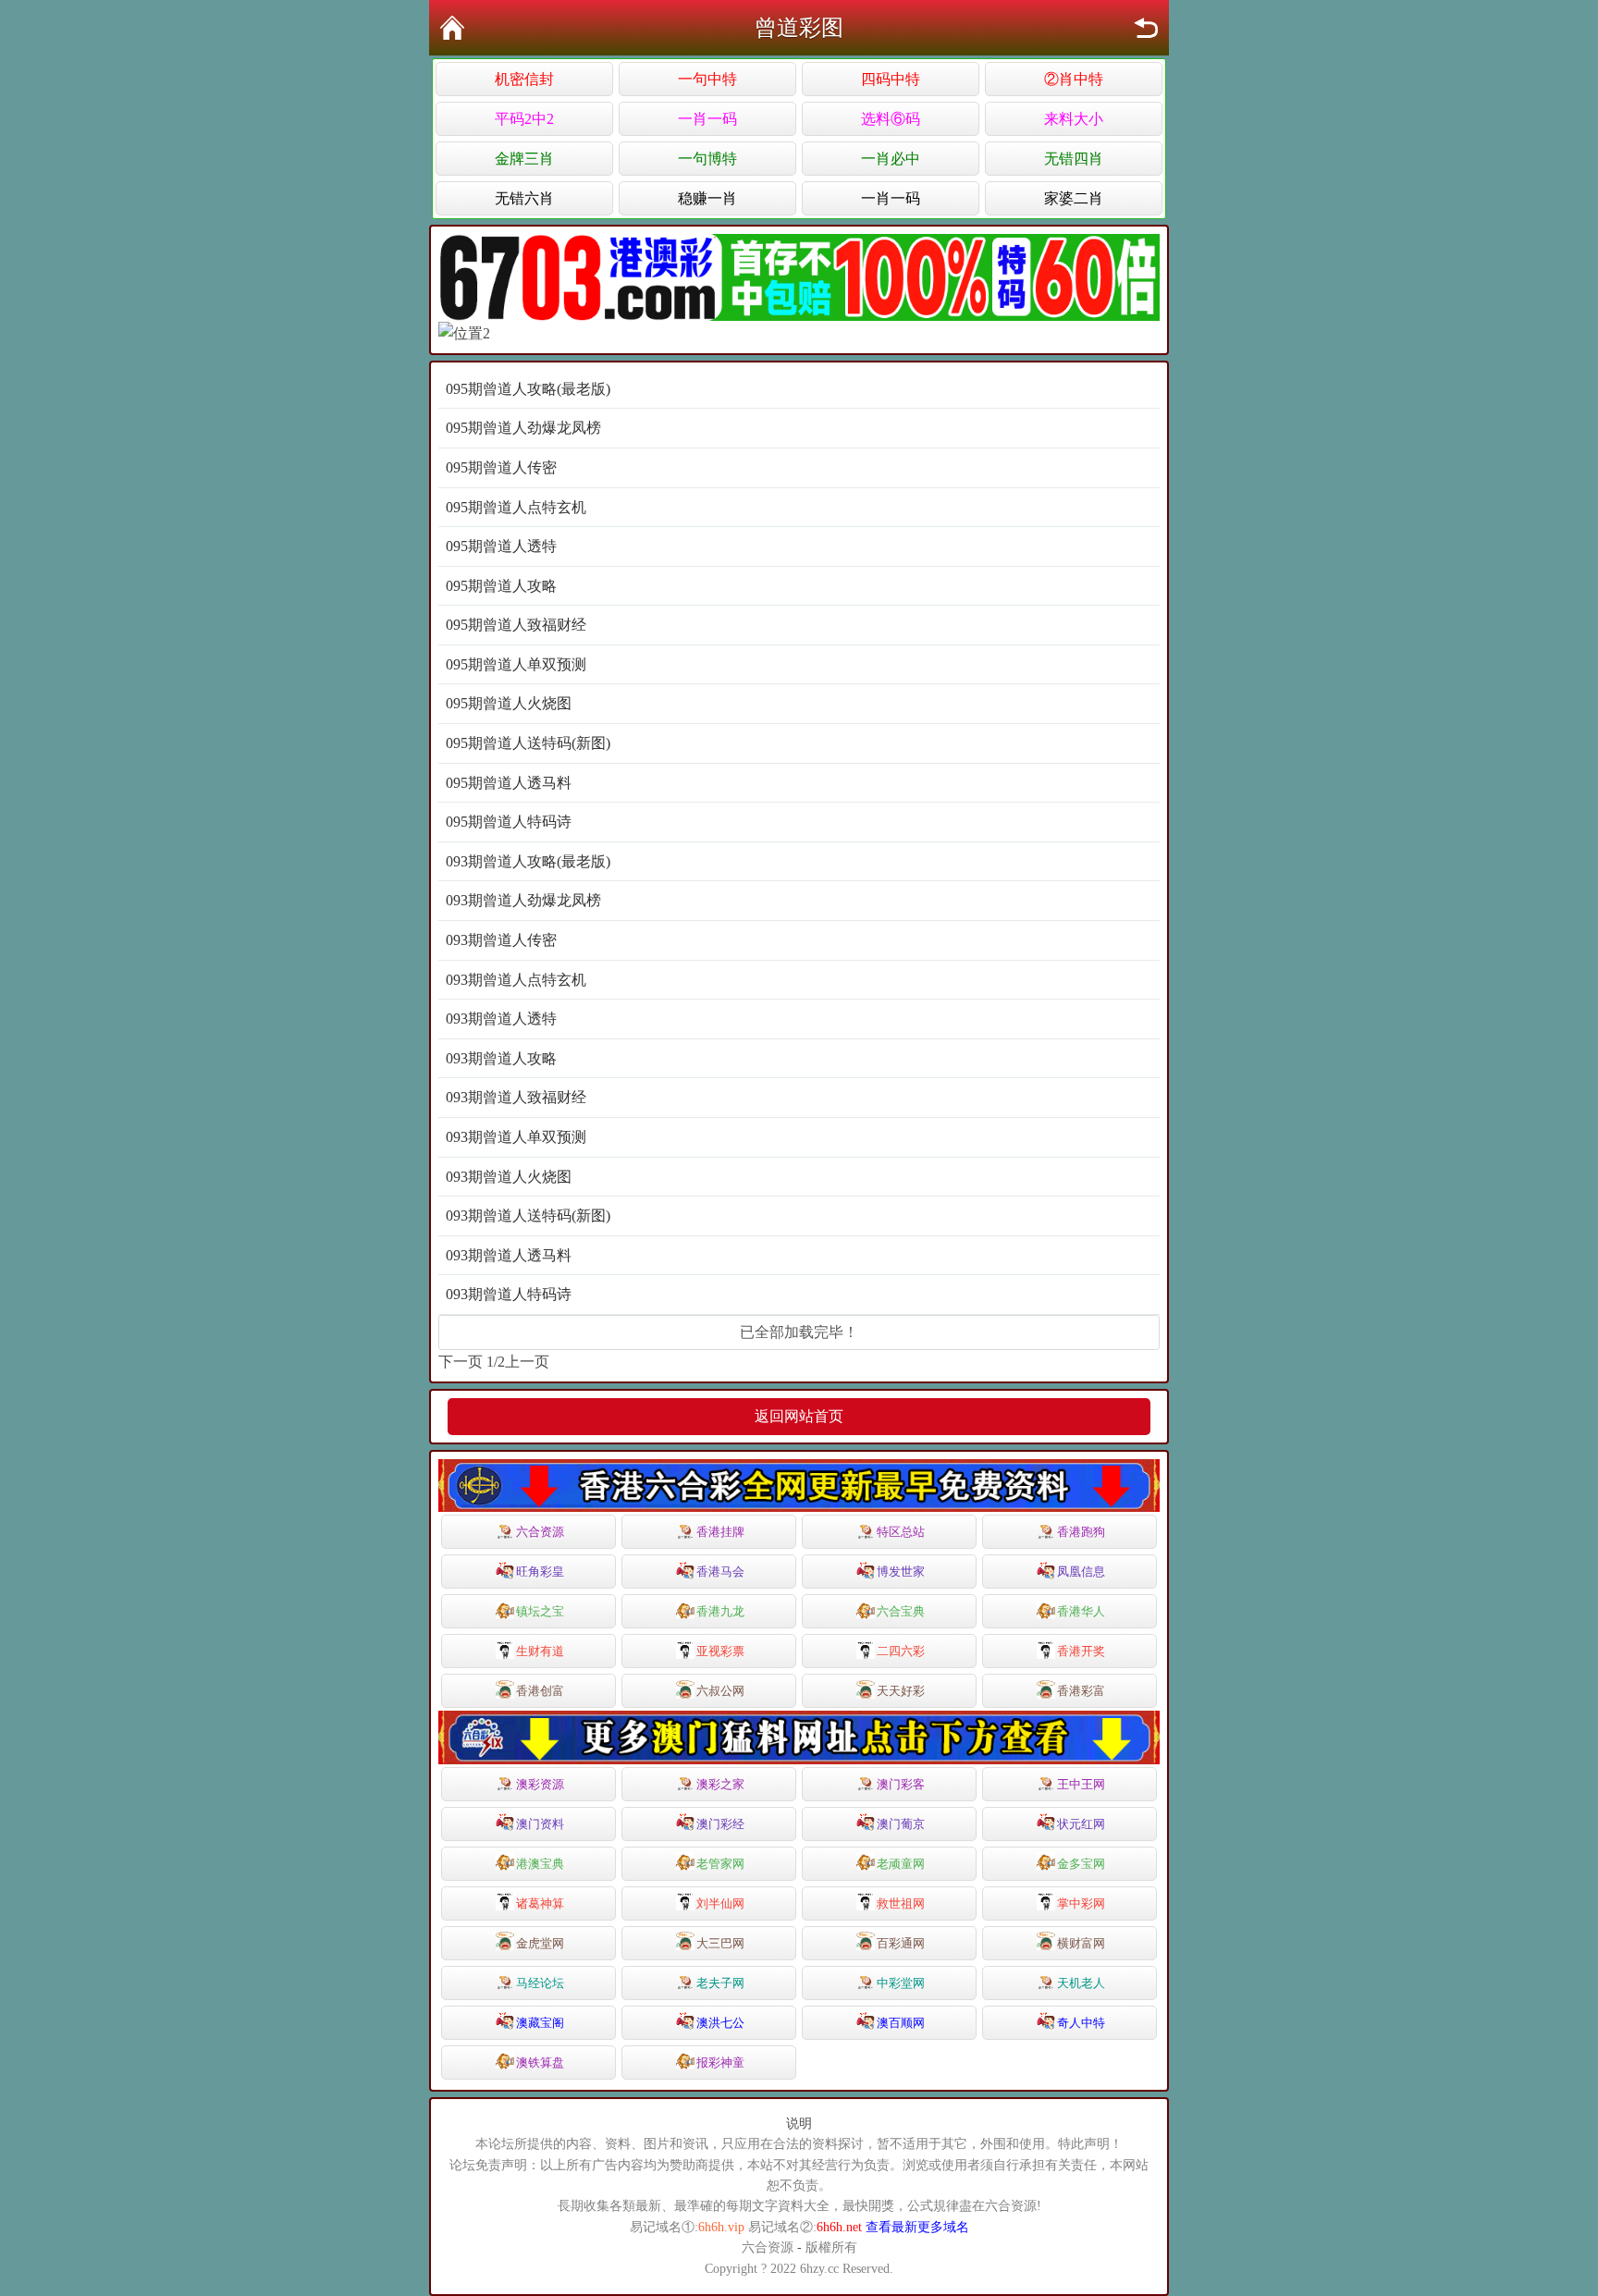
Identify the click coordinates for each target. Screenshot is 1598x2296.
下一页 (461, 1362)
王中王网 (1081, 1784)
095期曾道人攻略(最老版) (528, 389)
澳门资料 (540, 1824)
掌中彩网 (1081, 1903)
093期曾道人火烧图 (509, 1177)
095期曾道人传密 (501, 467)
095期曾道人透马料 (509, 783)
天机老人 (1081, 1983)
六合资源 (540, 1532)
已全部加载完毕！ (799, 1332)
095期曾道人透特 (501, 546)
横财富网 (1081, 1943)
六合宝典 (901, 1611)
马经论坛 (540, 1983)
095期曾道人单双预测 (516, 664)
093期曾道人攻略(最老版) (528, 861)
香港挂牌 (720, 1532)
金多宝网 (1081, 1864)
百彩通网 (901, 1943)
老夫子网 (720, 1983)
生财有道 (540, 1651)
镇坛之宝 (540, 1611)
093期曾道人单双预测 (516, 1137)
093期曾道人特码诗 (509, 1294)
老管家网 (720, 1864)
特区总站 (901, 1532)
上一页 (527, 1362)
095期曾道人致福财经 (516, 625)
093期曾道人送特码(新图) (528, 1216)
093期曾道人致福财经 (516, 1097)
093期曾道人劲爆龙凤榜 (523, 900)
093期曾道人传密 (501, 940)
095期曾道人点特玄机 (516, 507)
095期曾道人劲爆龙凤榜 (523, 428)
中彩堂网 (901, 1983)
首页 (452, 28)
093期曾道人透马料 (509, 1255)
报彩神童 (720, 2063)
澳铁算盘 (540, 2063)
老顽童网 (901, 1864)
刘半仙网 (720, 1903)
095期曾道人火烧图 (509, 703)
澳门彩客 (901, 1784)
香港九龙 (720, 1611)
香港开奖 (1081, 1651)
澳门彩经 (720, 1824)
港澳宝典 (540, 1864)
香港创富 (540, 1691)
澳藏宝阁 (540, 2023)
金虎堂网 (540, 1943)
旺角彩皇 (540, 1572)
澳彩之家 (720, 1784)
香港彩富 (1081, 1691)
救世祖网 (901, 1903)
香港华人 (1081, 1611)
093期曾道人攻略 (501, 1058)
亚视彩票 (720, 1651)
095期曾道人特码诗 (509, 822)
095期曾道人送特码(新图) (528, 743)
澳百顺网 (901, 2023)
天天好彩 (901, 1691)
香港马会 (720, 1572)
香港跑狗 (1081, 1532)
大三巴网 (720, 1943)
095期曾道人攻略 (501, 586)
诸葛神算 (540, 1903)
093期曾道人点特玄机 (516, 980)
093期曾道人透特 (501, 1019)
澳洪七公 (720, 2023)
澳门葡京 (901, 1824)
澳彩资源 (540, 1784)
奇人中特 (1081, 2023)
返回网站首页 (799, 1416)
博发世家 (901, 1572)
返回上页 (1146, 28)
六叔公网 (720, 1691)
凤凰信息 (1081, 1572)
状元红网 (1081, 1824)
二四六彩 (901, 1651)
